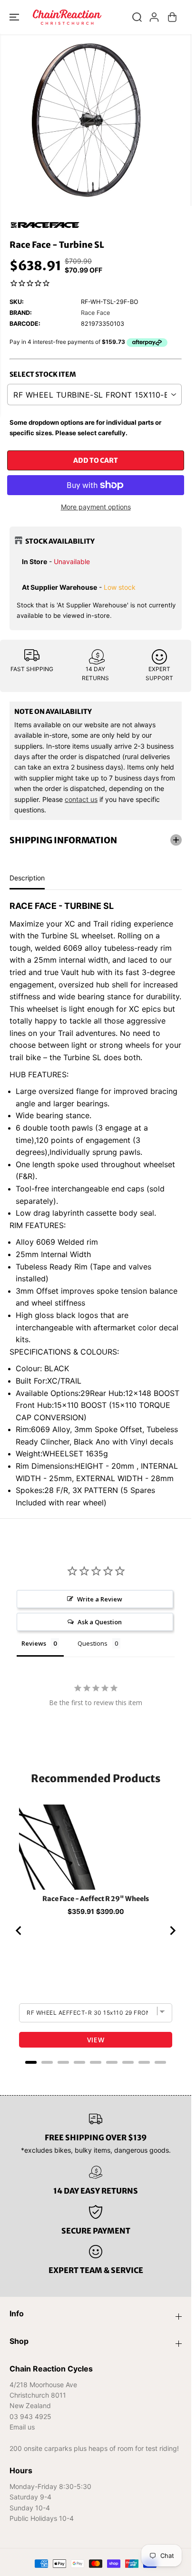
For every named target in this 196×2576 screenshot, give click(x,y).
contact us (81, 799)
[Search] (137, 17)
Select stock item (43, 374)
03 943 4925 (30, 2416)
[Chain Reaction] (67, 17)
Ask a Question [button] (100, 1622)
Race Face (95, 313)
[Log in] (154, 17)
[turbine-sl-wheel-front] (86, 120)
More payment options (96, 507)
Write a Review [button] (100, 1599)
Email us (22, 2427)
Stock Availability (60, 541)
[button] (15, 17)
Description (27, 878)
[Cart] (172, 17)
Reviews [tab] (34, 1643)
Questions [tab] (93, 1643)
